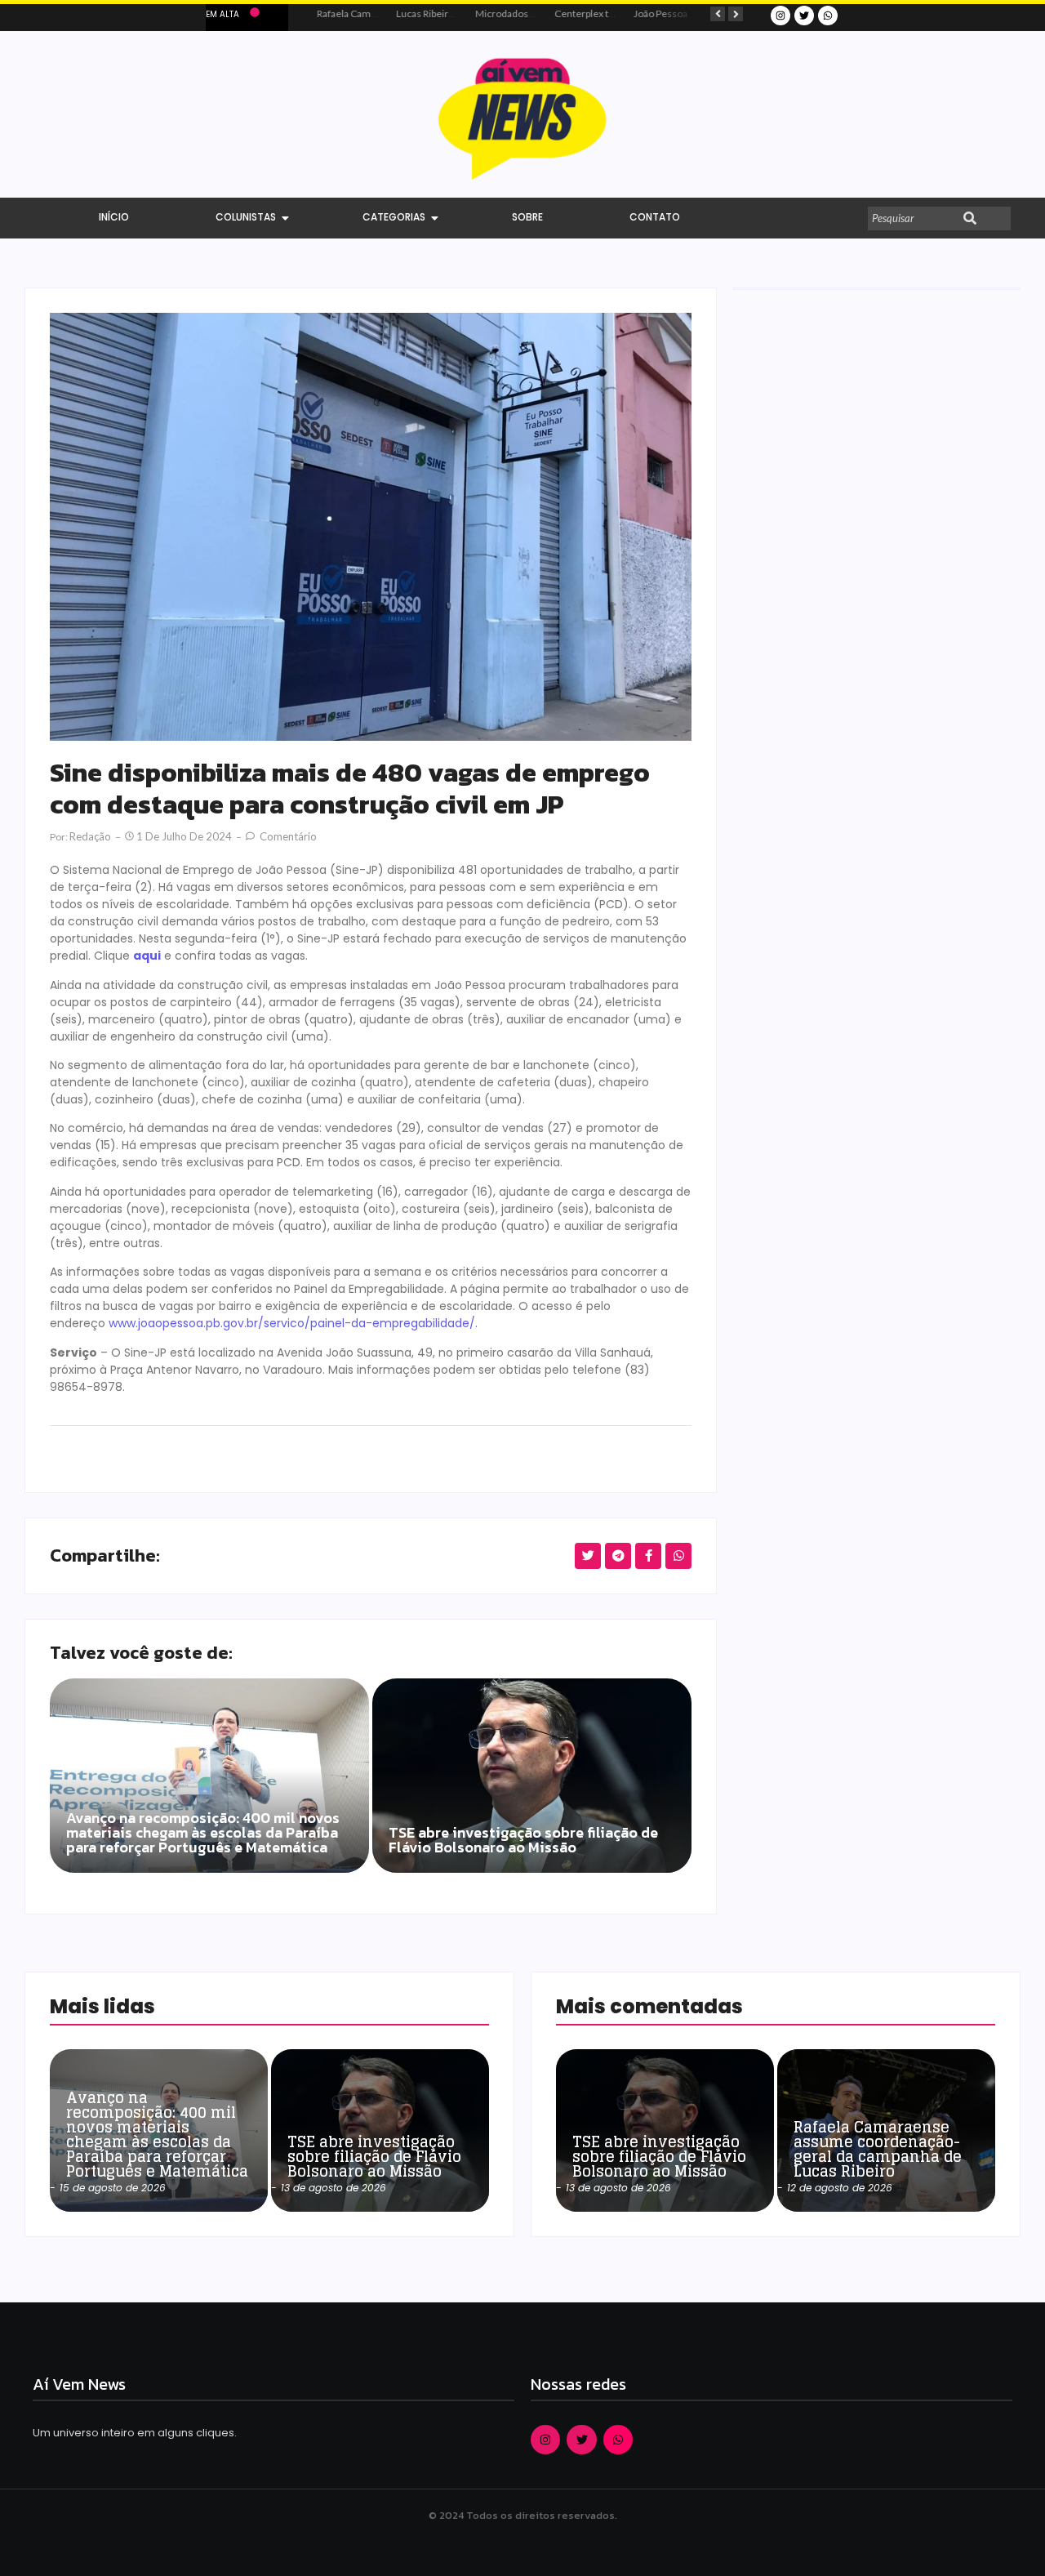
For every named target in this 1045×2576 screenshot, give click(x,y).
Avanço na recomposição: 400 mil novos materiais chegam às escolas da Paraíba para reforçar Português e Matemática (203, 1834)
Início (114, 217)
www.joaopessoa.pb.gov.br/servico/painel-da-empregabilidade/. (293, 1323)
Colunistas (246, 217)
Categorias (394, 217)
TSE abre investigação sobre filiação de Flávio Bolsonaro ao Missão (523, 1842)
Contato (655, 217)
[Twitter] (804, 16)
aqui (147, 956)
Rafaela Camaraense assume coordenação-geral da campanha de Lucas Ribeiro (878, 2149)
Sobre (527, 217)
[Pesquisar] (970, 219)
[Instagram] (780, 16)
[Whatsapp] (828, 16)
